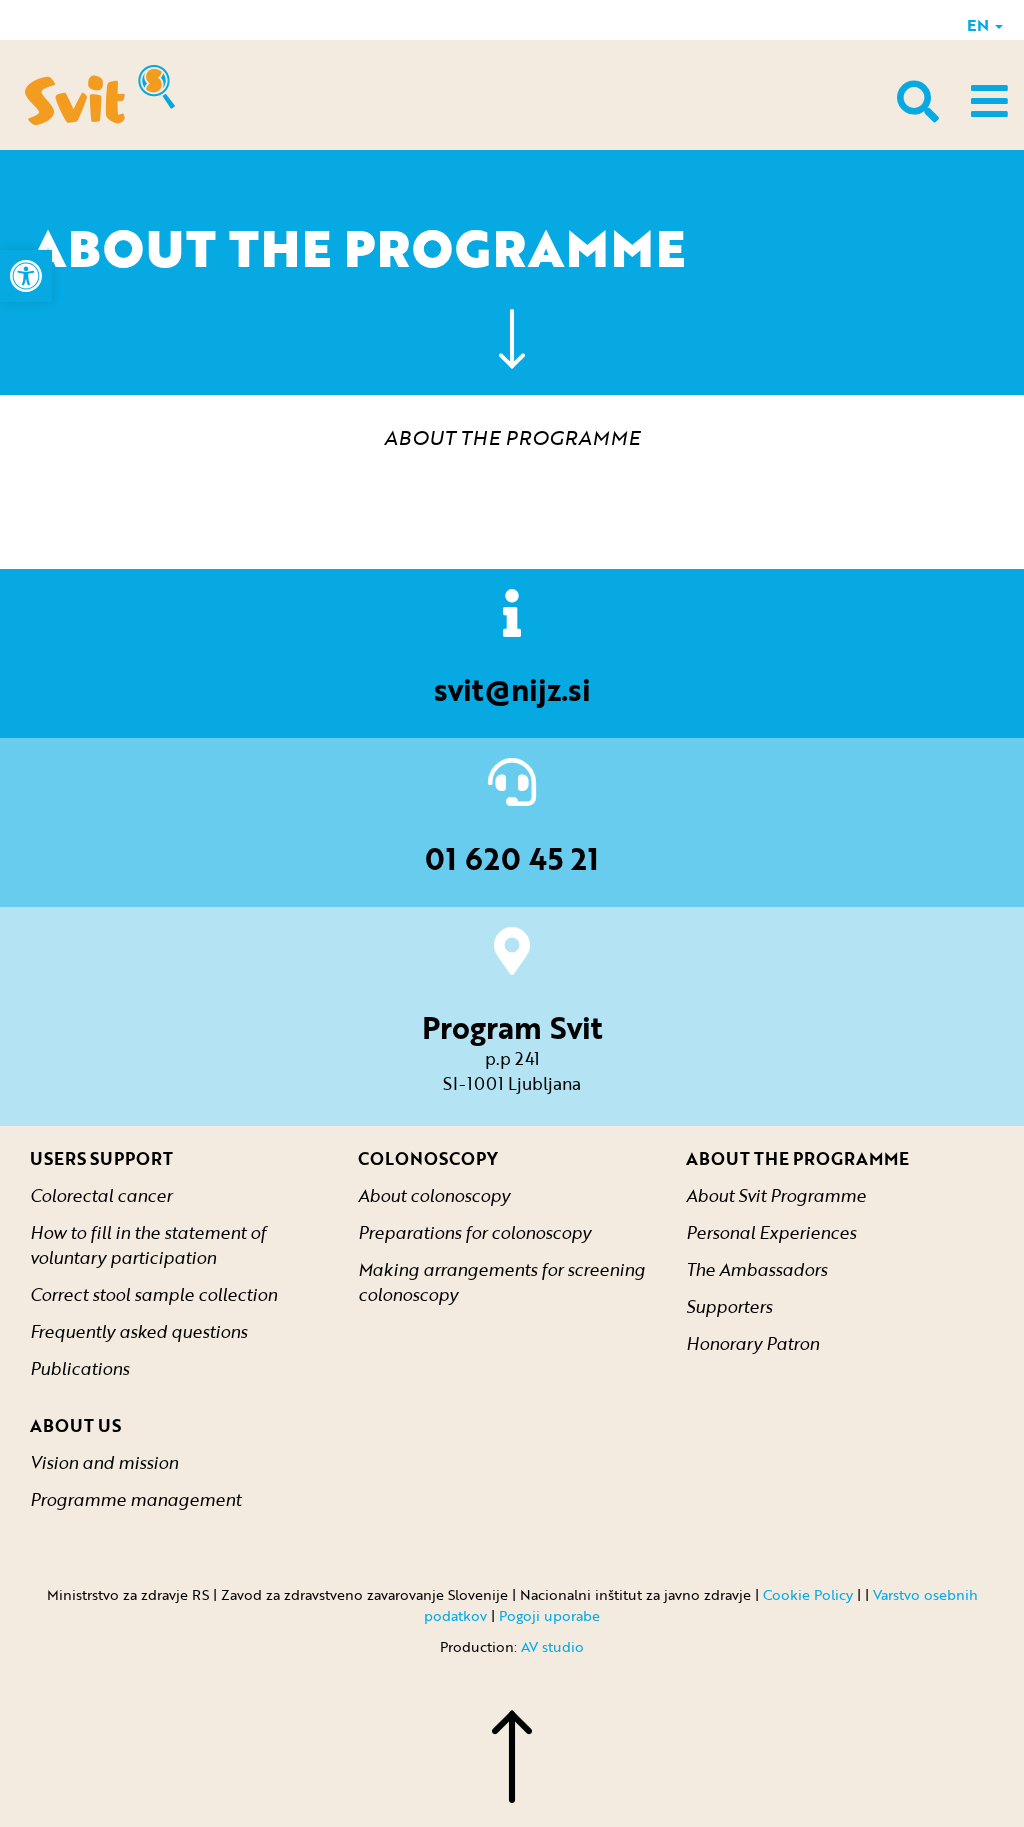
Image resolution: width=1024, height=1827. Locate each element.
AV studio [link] (552, 1646)
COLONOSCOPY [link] (428, 1158)
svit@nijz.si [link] (512, 689)
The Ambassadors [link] (756, 1269)
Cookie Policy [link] (808, 1594)
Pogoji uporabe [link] (549, 1615)
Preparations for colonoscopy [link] (474, 1232)
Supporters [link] (729, 1306)
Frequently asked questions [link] (138, 1331)
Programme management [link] (135, 1499)
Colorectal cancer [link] (101, 1195)
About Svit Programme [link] (776, 1195)
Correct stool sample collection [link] (153, 1294)
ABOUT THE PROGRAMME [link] (797, 1158)
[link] (26, 276)
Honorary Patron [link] (752, 1343)
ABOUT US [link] (75, 1425)
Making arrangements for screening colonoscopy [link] (501, 1282)
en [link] (980, 25)
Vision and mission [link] (104, 1462)
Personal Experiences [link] (771, 1232)
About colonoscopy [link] (434, 1195)
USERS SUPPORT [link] (101, 1158)
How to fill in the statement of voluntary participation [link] (148, 1245)
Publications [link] (79, 1368)
